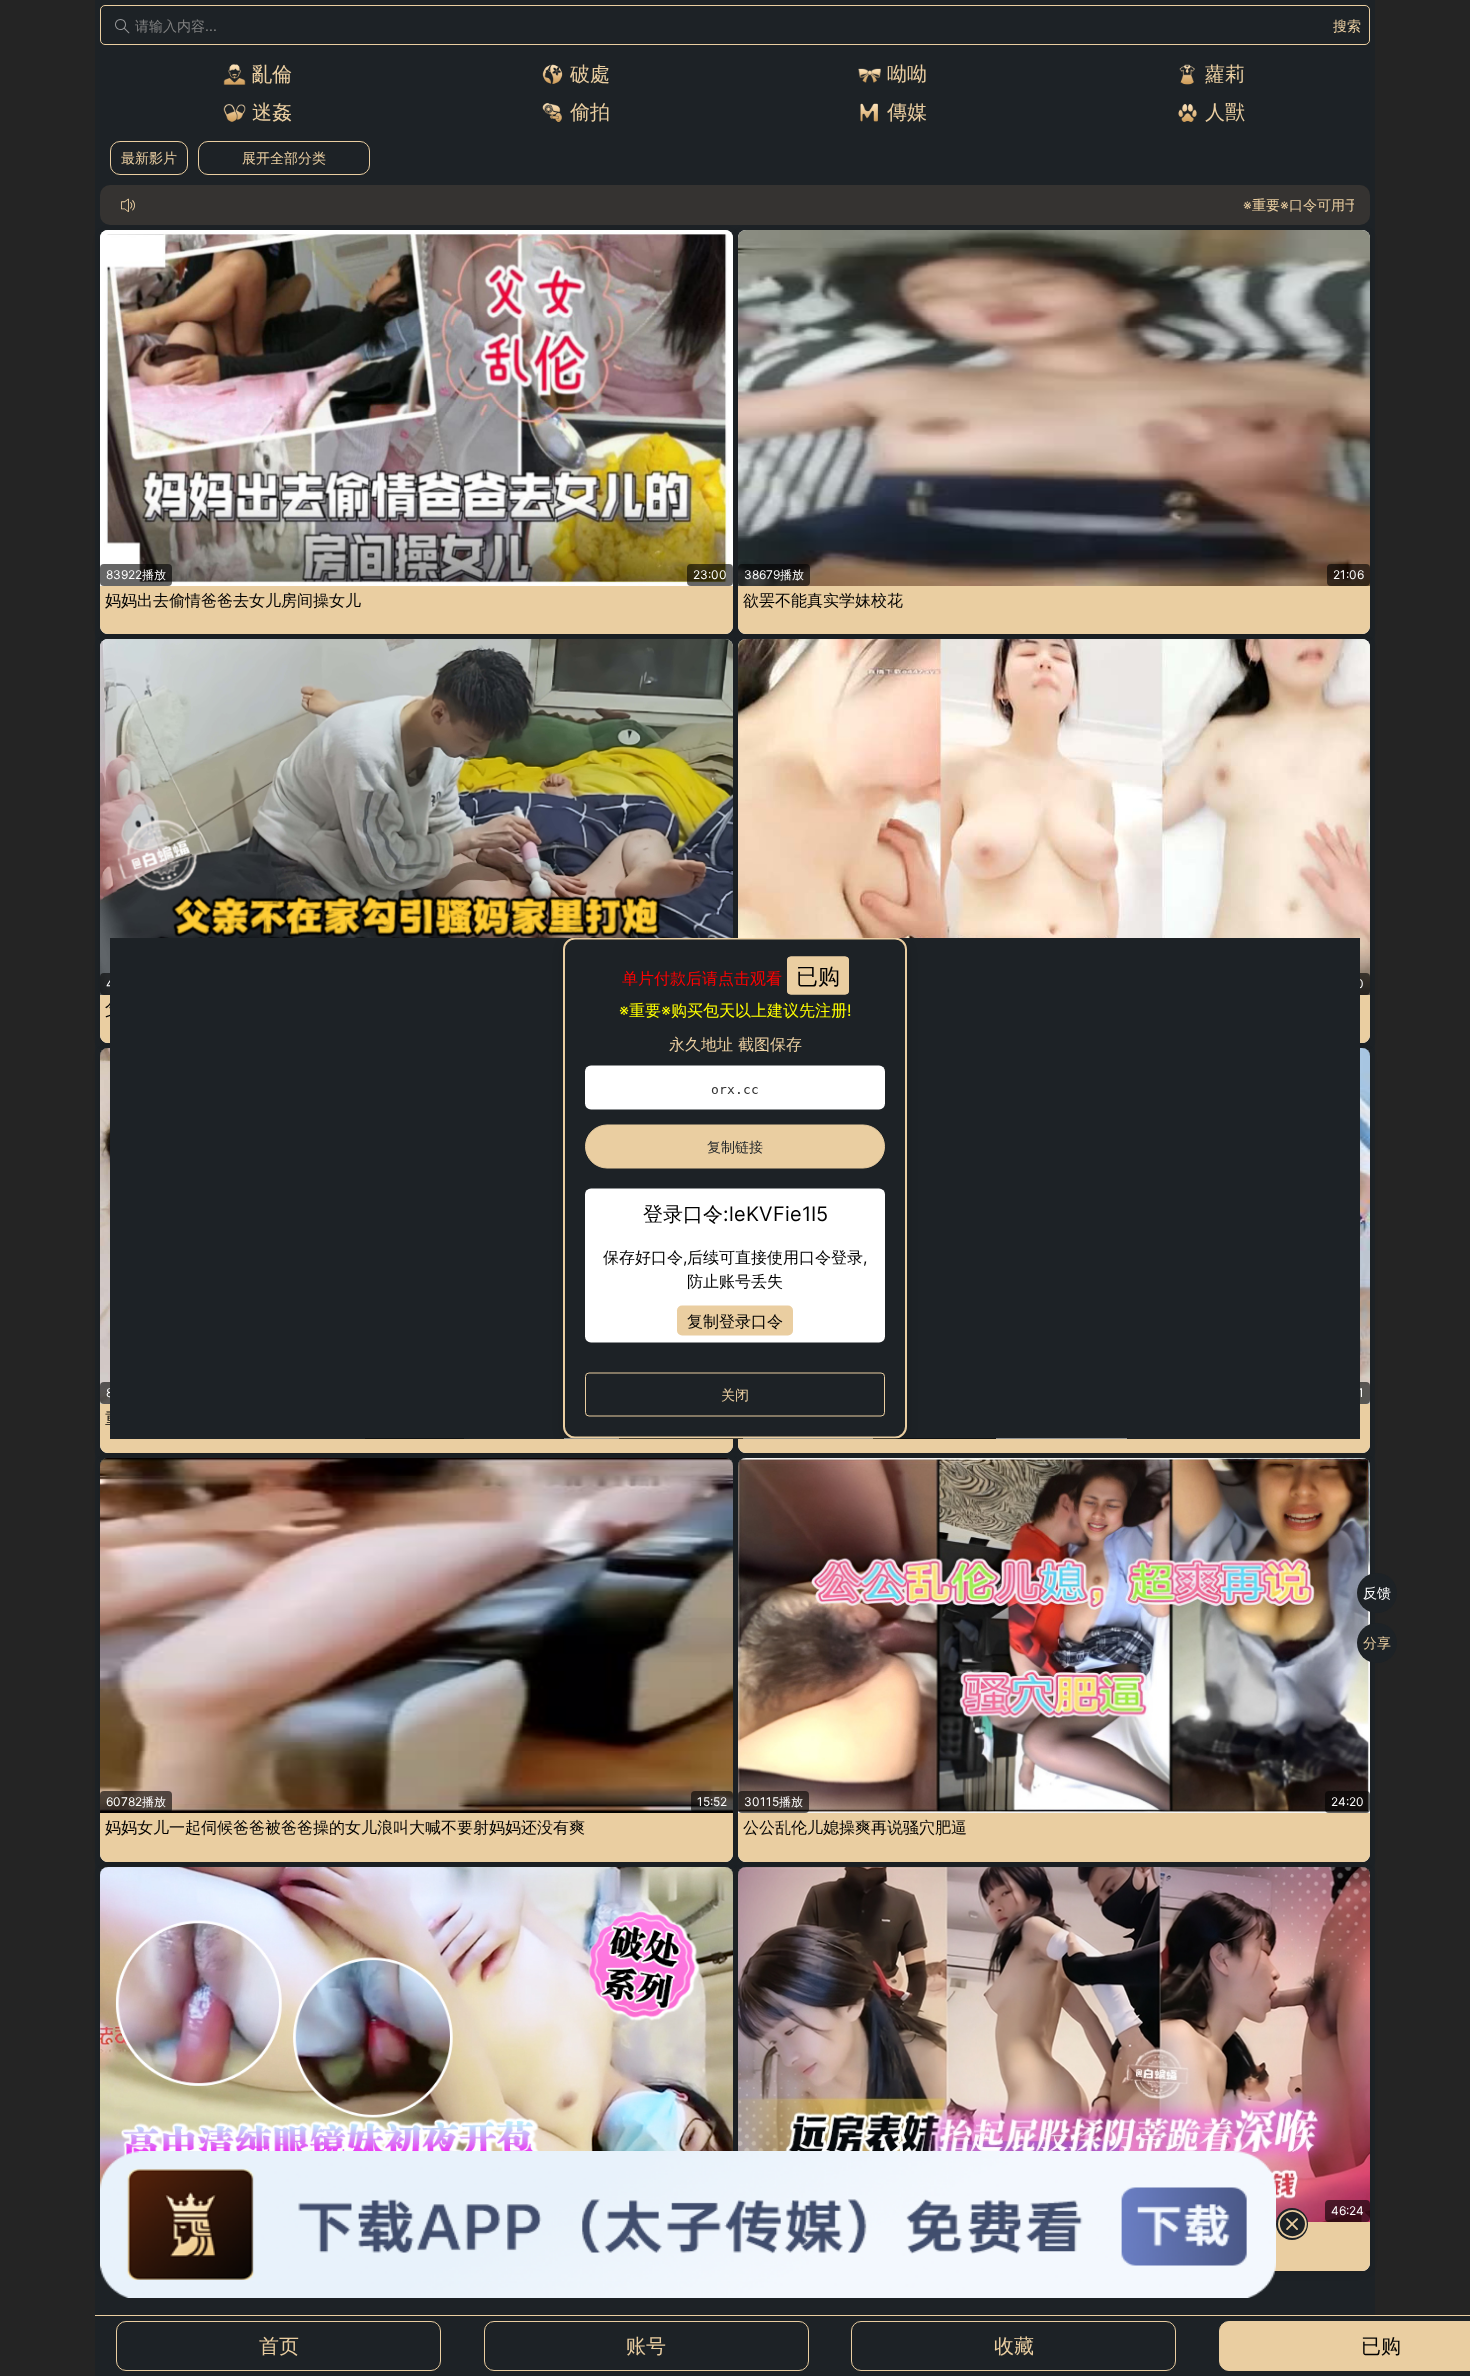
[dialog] (735, 1188)
